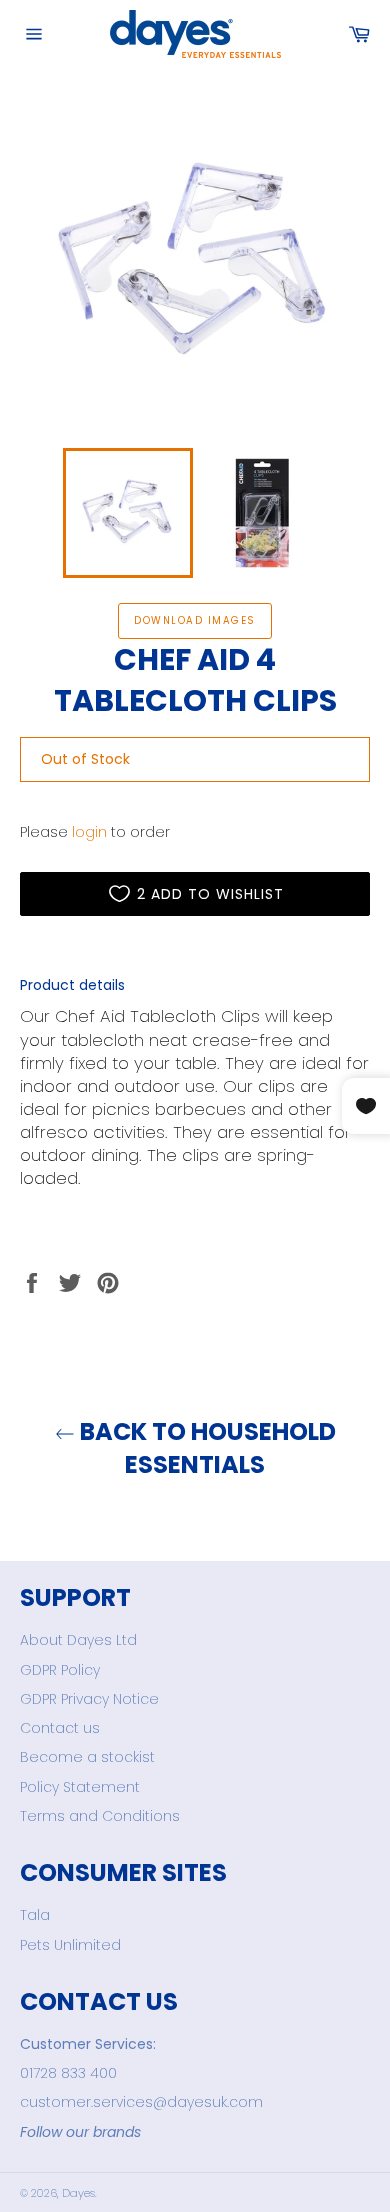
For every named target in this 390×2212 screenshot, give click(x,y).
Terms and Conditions (100, 1816)
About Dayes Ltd (78, 1640)
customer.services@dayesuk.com (141, 2102)
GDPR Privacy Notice (89, 1699)
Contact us (60, 1728)
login (89, 832)
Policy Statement (80, 1787)
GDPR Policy (60, 1670)
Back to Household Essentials (205, 1448)
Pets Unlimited (70, 1945)
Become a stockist (87, 1757)
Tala (35, 1915)
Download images (194, 620)
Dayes (78, 2193)
